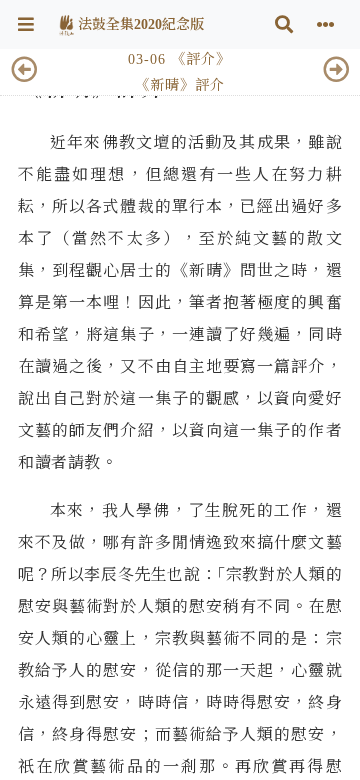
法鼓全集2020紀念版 (139, 24)
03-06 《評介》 (179, 59)
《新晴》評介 (180, 85)
